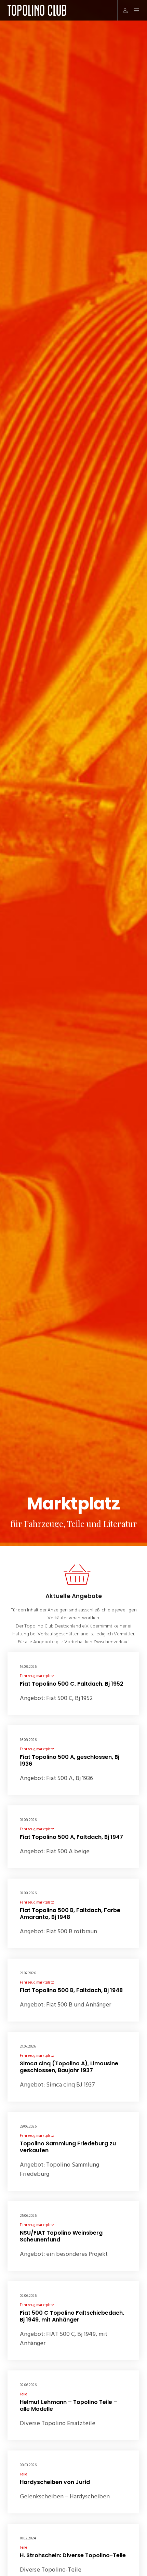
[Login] (123, 10)
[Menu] (134, 10)
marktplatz (45, 1676)
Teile (23, 2394)
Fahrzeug (28, 1676)
